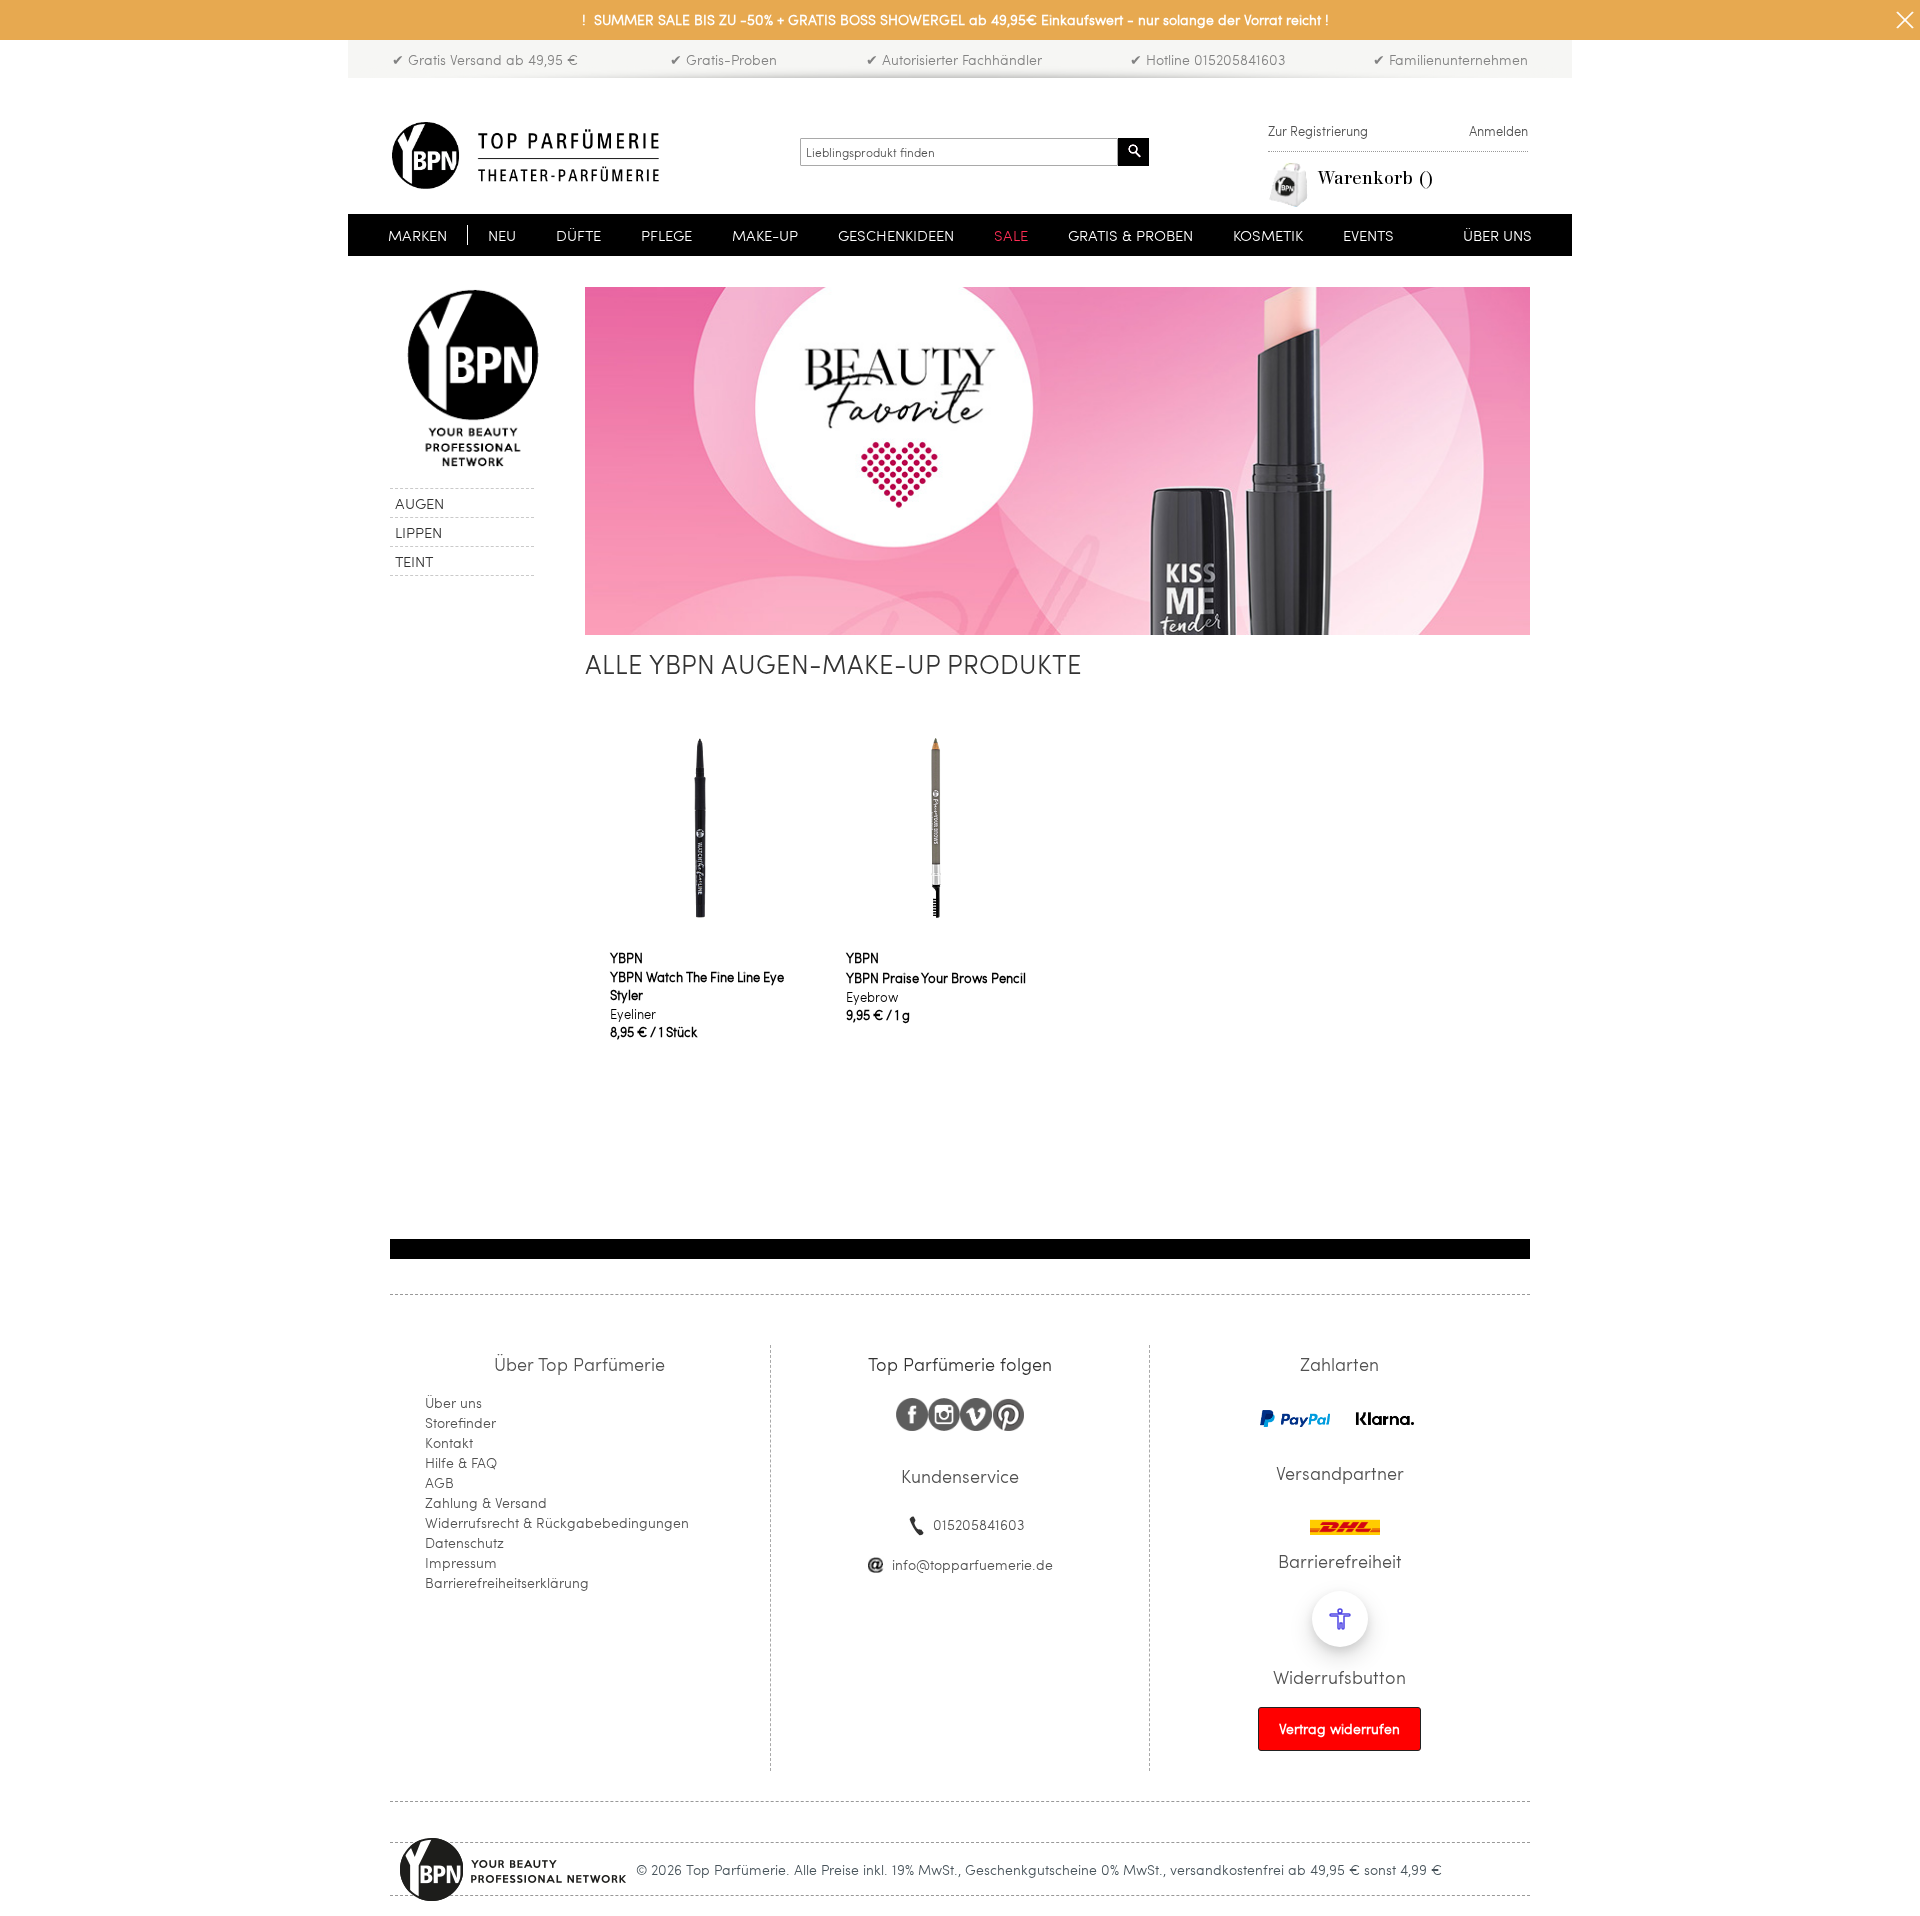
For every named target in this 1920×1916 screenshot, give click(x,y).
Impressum (461, 1562)
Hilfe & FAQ (461, 1462)
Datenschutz (464, 1542)
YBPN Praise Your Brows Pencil (936, 978)
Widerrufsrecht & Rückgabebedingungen (557, 1522)
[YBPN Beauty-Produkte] (472, 377)
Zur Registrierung (1318, 131)
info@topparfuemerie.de (972, 1564)
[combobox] (959, 152)
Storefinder (460, 1422)
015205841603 (978, 1524)
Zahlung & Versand (486, 1502)
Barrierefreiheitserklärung (507, 1582)
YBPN (626, 958)
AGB (439, 1482)
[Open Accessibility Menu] (1340, 1619)
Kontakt (449, 1442)
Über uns (453, 1402)
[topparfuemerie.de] (525, 155)
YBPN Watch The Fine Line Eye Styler (697, 986)
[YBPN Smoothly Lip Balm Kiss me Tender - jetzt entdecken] (1057, 629)
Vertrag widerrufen (1339, 1728)
